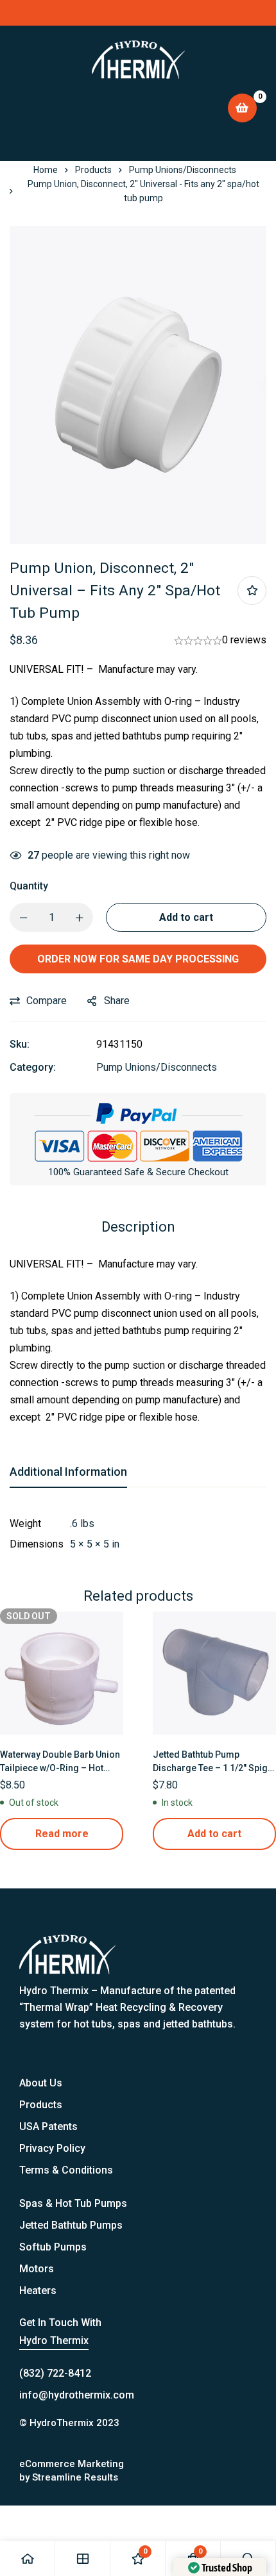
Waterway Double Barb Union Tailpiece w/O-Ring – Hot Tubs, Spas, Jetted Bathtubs (60, 1768)
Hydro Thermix (54, 2341)
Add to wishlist (252, 590)
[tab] (68, 1473)
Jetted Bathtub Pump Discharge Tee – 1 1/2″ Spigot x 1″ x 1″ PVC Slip (214, 1768)
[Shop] (83, 2558)
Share (117, 1001)
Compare (47, 1001)
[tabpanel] (138, 1534)
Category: (33, 1067)
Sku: (20, 1044)
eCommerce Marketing (72, 2464)
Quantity (29, 886)
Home (46, 170)
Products (93, 170)
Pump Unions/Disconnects (183, 170)
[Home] (28, 2558)
